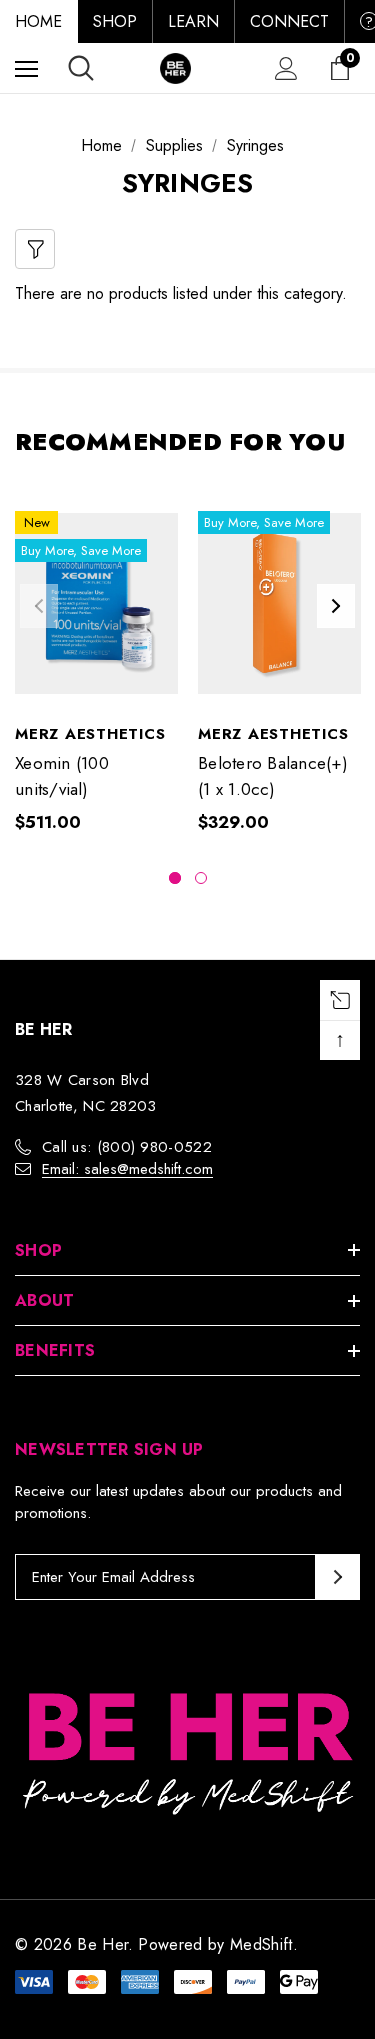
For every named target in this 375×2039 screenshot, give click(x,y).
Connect (289, 21)
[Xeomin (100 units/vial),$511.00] (96, 603)
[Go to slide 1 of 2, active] (175, 878)
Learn (193, 21)
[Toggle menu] (26, 68)
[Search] (81, 68)
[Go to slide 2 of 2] (201, 878)
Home (38, 21)
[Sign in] (286, 68)
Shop (115, 21)
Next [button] (336, 606)
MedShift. (264, 1944)
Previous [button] (39, 606)
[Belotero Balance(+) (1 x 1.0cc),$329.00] (279, 603)
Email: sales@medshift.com (127, 1169)
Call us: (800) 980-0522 (127, 1147)
